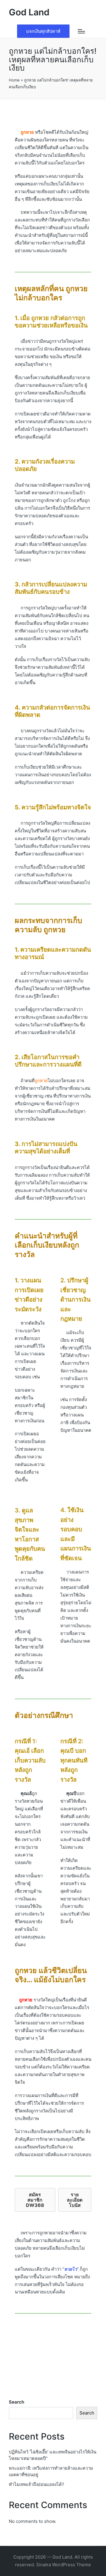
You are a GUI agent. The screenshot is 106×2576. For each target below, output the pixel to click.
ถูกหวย (26, 2000)
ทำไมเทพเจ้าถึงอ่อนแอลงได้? (37, 2484)
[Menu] (81, 31)
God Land (29, 12)
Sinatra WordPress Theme (64, 2565)
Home (14, 80)
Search (16, 2402)
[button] (43, 31)
